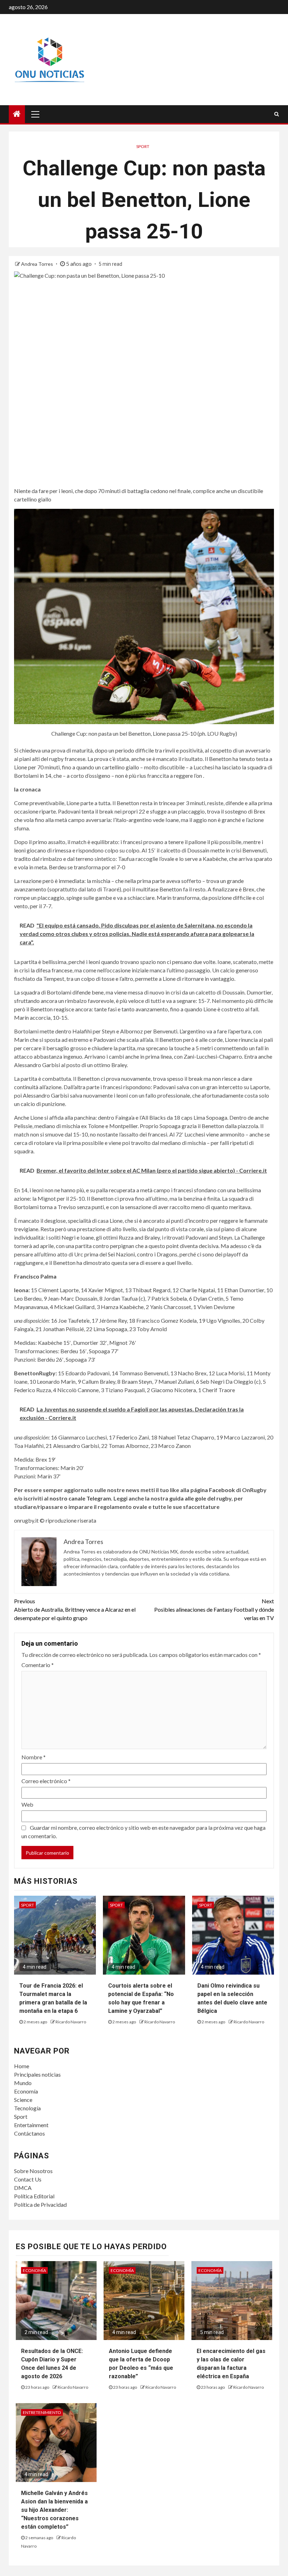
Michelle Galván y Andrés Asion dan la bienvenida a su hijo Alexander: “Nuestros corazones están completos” (54, 2510)
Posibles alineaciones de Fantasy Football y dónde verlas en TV (214, 1609)
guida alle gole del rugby (200, 1498)
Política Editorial (34, 2196)
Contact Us (28, 2179)
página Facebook (213, 1490)
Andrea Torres (38, 264)
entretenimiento (42, 2412)
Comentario (38, 1665)
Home (22, 2066)
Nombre (34, 1757)
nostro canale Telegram (80, 1498)
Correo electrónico (46, 1781)
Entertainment (31, 2125)
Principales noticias (37, 2074)
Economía (26, 2091)
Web (27, 1804)
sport (143, 146)
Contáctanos (30, 2133)
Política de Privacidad (40, 2204)
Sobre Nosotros (33, 2171)
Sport (21, 2116)
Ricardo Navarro (71, 2022)
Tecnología (27, 2108)
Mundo (23, 2083)
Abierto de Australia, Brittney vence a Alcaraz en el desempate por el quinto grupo (75, 1609)
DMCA (23, 2188)
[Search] (277, 114)
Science (23, 2100)
